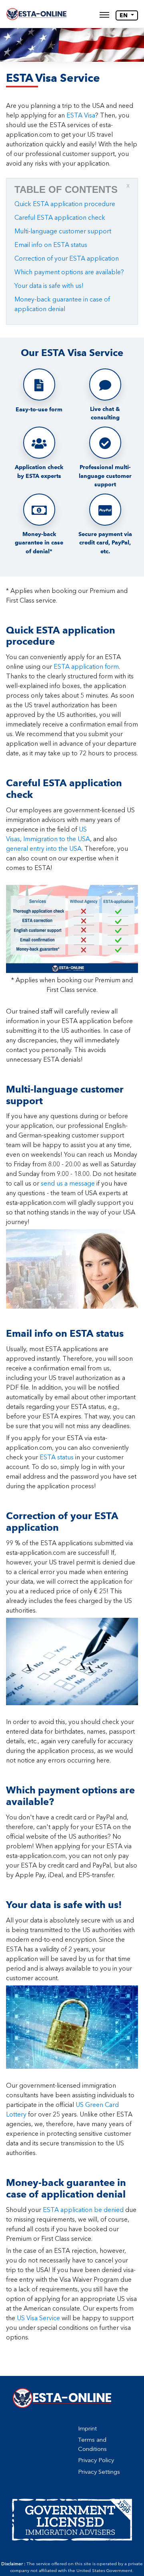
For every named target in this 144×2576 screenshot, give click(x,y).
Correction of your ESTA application (67, 258)
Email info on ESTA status (51, 245)
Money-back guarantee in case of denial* (39, 543)
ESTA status (57, 1457)
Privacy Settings (99, 2472)
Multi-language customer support (63, 231)
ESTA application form (86, 667)
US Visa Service (38, 2318)
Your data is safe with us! (49, 286)
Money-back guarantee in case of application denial (62, 304)
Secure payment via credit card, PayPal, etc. (105, 543)
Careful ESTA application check (60, 218)
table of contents (72, 189)
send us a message (68, 1183)
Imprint (87, 2428)
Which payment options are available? (69, 272)
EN (124, 15)
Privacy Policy (96, 2460)
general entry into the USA (44, 849)
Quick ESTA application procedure (65, 204)
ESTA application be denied (83, 2210)
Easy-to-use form (39, 410)
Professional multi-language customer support (105, 476)
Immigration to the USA (57, 839)
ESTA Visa (81, 115)
